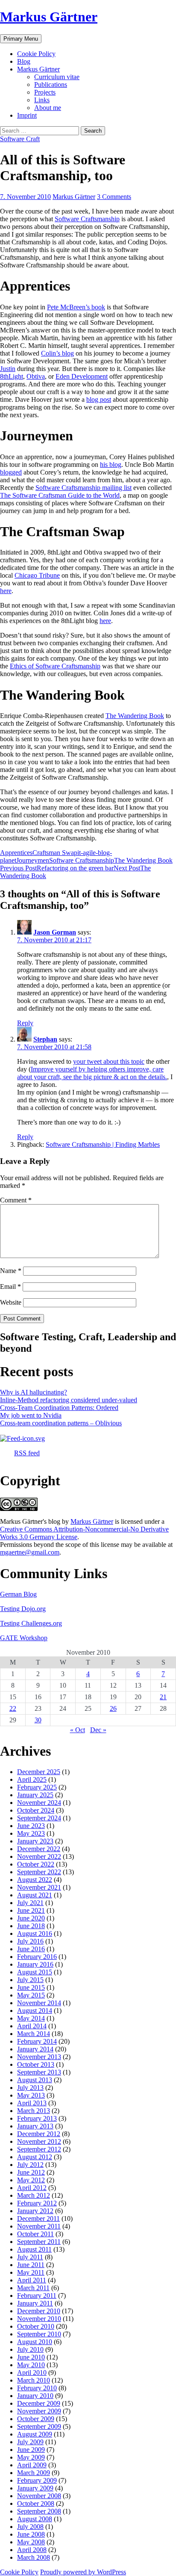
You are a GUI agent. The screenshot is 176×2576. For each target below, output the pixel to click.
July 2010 (30, 2349)
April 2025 (32, 1779)
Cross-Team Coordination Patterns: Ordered (59, 1408)
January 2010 (35, 2396)
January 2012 (35, 2211)
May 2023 (31, 1833)
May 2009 (31, 2457)
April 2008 (32, 2550)
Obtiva (36, 376)
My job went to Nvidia (31, 1415)
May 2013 (31, 2095)
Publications (51, 85)
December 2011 (38, 2218)
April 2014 (32, 2026)
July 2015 (30, 1980)
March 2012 (34, 2195)
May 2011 (31, 2272)
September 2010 (39, 2334)
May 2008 (31, 2542)
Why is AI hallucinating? (34, 1392)
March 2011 (33, 2288)
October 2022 (36, 1864)
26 (113, 1708)
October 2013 (36, 2064)
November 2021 (39, 1887)
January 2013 (35, 2126)
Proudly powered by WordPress (83, 2572)
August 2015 (35, 1972)
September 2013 (39, 2072)
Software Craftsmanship (87, 219)
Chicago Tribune (37, 575)
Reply (25, 1023)
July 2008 (30, 2527)
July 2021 (30, 1903)
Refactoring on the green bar (57, 868)
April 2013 (32, 2103)
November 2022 (39, 1856)
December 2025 (39, 1772)
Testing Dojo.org (23, 1609)
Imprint (27, 115)
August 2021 (35, 1895)
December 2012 (39, 2134)
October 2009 (36, 2419)
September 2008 (39, 2511)
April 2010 (32, 2373)
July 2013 (30, 2088)
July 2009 (30, 2442)
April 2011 (32, 2280)
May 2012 (31, 2180)
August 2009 (35, 2434)
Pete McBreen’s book (76, 307)
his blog (111, 464)
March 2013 (34, 2111)
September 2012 (39, 2149)
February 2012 (37, 2203)
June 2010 (31, 2357)
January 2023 (35, 1841)
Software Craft (20, 139)
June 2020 (31, 1918)
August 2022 (35, 1880)
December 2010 (39, 2311)
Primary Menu (21, 39)
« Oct (78, 1730)
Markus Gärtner (49, 17)
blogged (11, 472)
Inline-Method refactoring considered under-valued (69, 1400)
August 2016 (35, 1933)
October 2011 (35, 2234)
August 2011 (34, 2249)
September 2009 (39, 2426)
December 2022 (39, 1849)
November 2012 (39, 2141)
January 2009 (35, 2488)
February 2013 (37, 2118)
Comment (16, 1200)
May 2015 (31, 1995)
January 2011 (35, 2303)
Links (42, 100)
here (6, 591)
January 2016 (35, 1964)
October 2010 (36, 2326)
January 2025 (35, 1795)
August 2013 (35, 2080)
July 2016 (30, 1941)
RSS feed (27, 1453)
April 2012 (32, 2188)
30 (38, 1720)
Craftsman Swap (55, 853)
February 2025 (37, 1787)
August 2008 (35, 2519)
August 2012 (35, 2157)
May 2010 (31, 2365)
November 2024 (39, 1803)
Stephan (45, 1039)
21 (163, 1697)
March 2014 (34, 2034)
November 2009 (39, 2411)
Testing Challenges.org (31, 1623)
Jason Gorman (55, 932)
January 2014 (35, 2049)
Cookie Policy (36, 54)
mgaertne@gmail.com (30, 1552)
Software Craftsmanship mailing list (84, 488)
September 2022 (39, 1872)
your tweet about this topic (109, 1061)
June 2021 (31, 1910)
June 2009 (31, 2450)
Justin (8, 369)
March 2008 (34, 2557)
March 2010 (34, 2380)
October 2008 (36, 2503)
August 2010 (35, 2342)
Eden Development (82, 376)
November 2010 (39, 2319)
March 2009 (34, 2473)
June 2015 (31, 1987)
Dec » (98, 1730)
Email (10, 1287)
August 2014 (35, 2011)
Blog (24, 61)
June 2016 (31, 1949)
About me (48, 108)
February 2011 (37, 2296)
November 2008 (39, 2496)
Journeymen (33, 860)
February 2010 (37, 2388)
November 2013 (39, 2057)
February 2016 (37, 1957)
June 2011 (31, 2265)
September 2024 (39, 1818)
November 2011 (39, 2226)
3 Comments (114, 197)
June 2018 (31, 1926)
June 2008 (31, 2534)
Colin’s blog (57, 353)
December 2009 (39, 2403)
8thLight (12, 376)
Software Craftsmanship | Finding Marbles (103, 1144)
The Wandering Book (135, 716)
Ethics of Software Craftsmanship (55, 666)
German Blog (18, 1594)
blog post (99, 399)
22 (13, 1708)
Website (11, 1302)
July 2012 (30, 2165)
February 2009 (37, 2480)
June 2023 (31, 1826)
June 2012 (31, 2172)
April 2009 (32, 2465)
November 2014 (39, 2003)
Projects (45, 92)
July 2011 (30, 2257)
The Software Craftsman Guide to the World (60, 495)
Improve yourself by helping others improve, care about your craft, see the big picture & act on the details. (92, 1073)
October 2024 (36, 1810)
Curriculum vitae (57, 77)
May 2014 (31, 2018)
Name (11, 1271)
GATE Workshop (24, 1638)
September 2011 (39, 2242)
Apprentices (16, 853)
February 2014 (37, 2041)
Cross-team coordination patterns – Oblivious (61, 1423)
